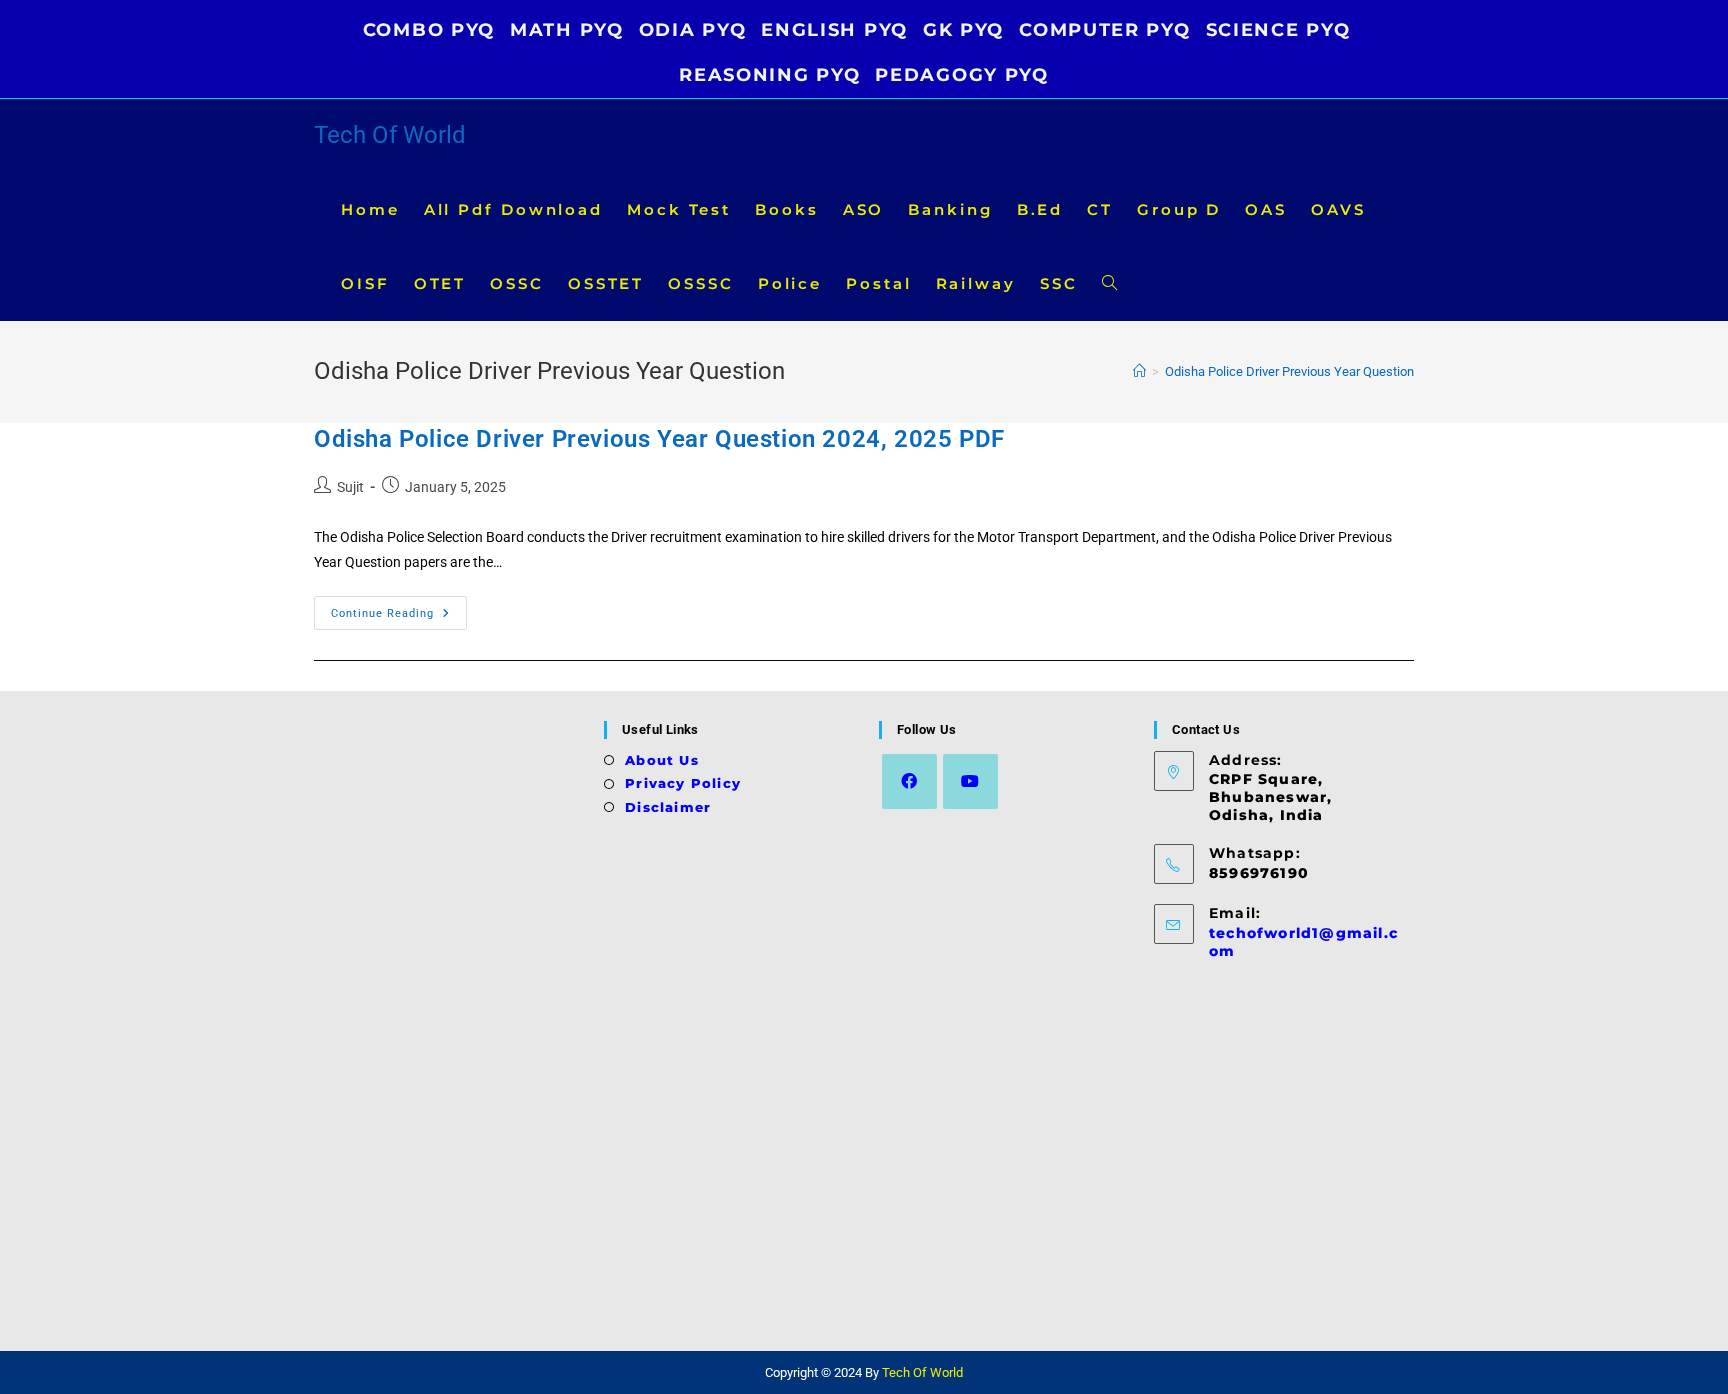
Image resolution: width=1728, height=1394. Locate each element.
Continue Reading (399, 617)
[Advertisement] (451, 1021)
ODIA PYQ (693, 30)
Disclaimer (668, 807)
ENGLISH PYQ (834, 30)
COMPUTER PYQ (1104, 30)
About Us (662, 760)
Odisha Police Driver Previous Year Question (1289, 371)
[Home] (1139, 371)
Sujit (350, 487)
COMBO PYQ (429, 30)
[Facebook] (909, 781)
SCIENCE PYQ (1278, 30)
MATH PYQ (567, 30)
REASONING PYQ (769, 75)
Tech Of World (390, 135)
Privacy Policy (683, 783)
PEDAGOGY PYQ (961, 75)
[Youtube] (970, 781)
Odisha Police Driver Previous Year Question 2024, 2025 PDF (659, 439)
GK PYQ (963, 30)
